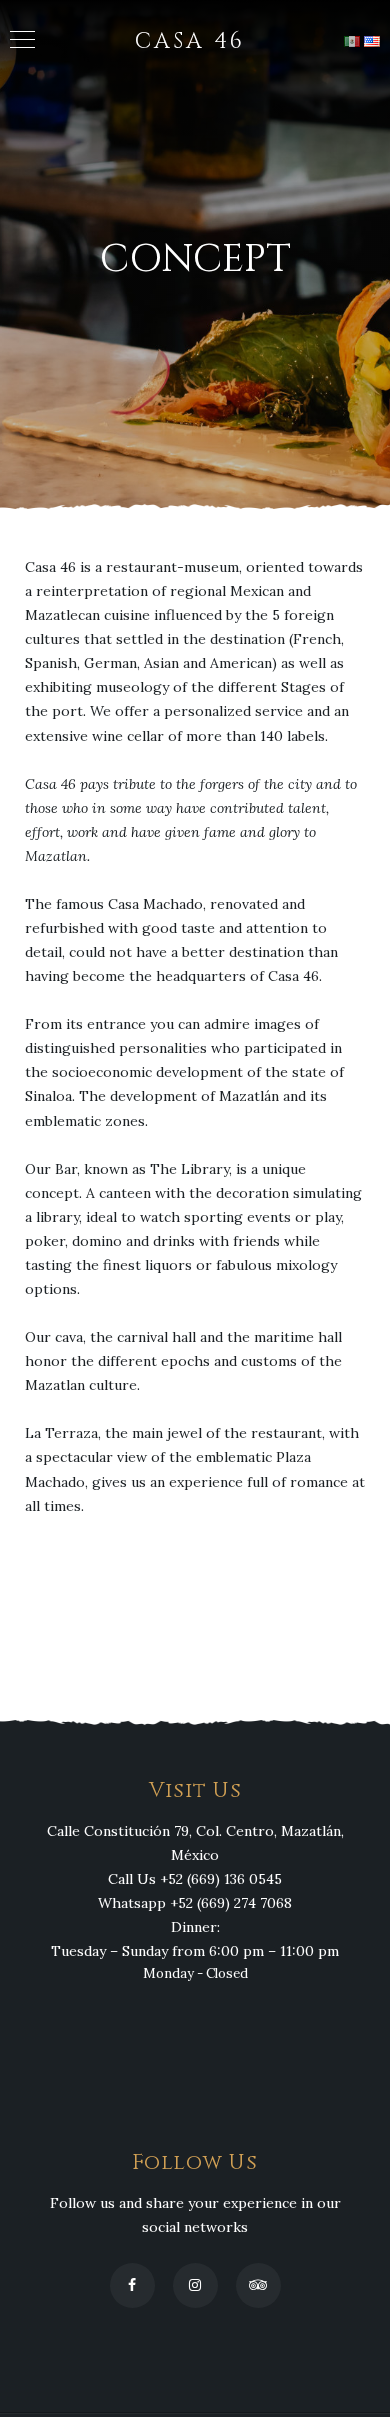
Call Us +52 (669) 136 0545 (195, 1879)
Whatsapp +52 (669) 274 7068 (195, 1903)
